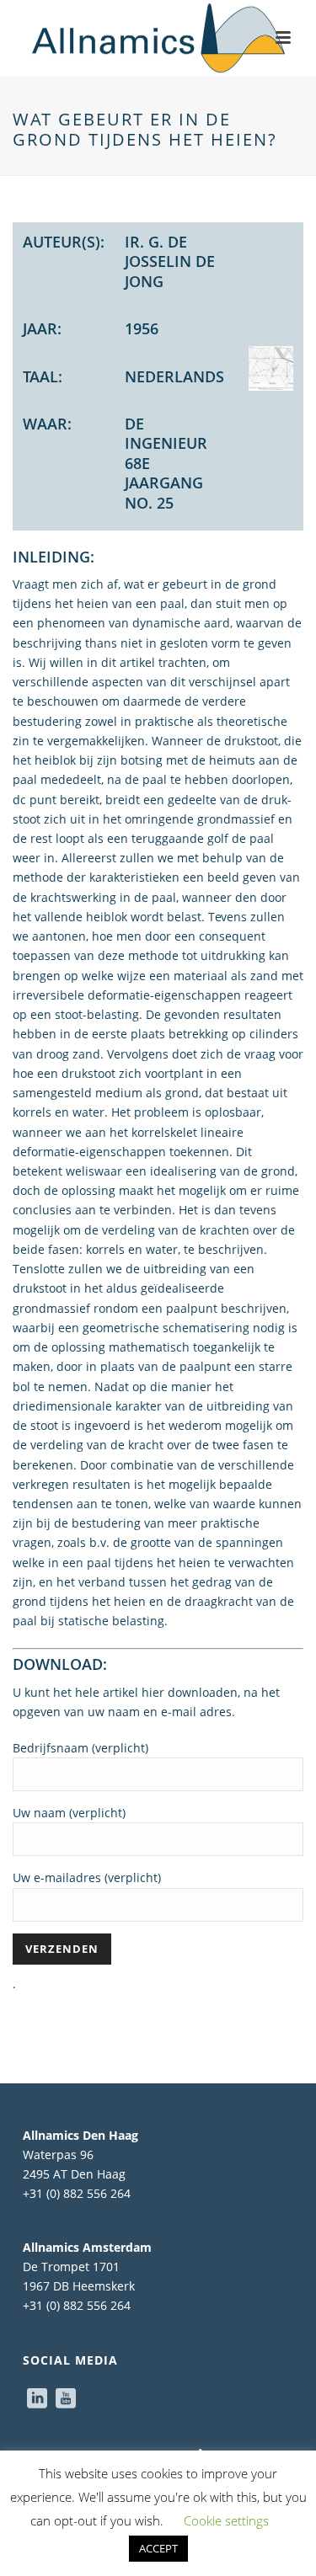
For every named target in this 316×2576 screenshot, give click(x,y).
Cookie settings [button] (226, 2520)
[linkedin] (37, 2399)
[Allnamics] (158, 38)
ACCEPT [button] (158, 2548)
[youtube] (66, 2399)
